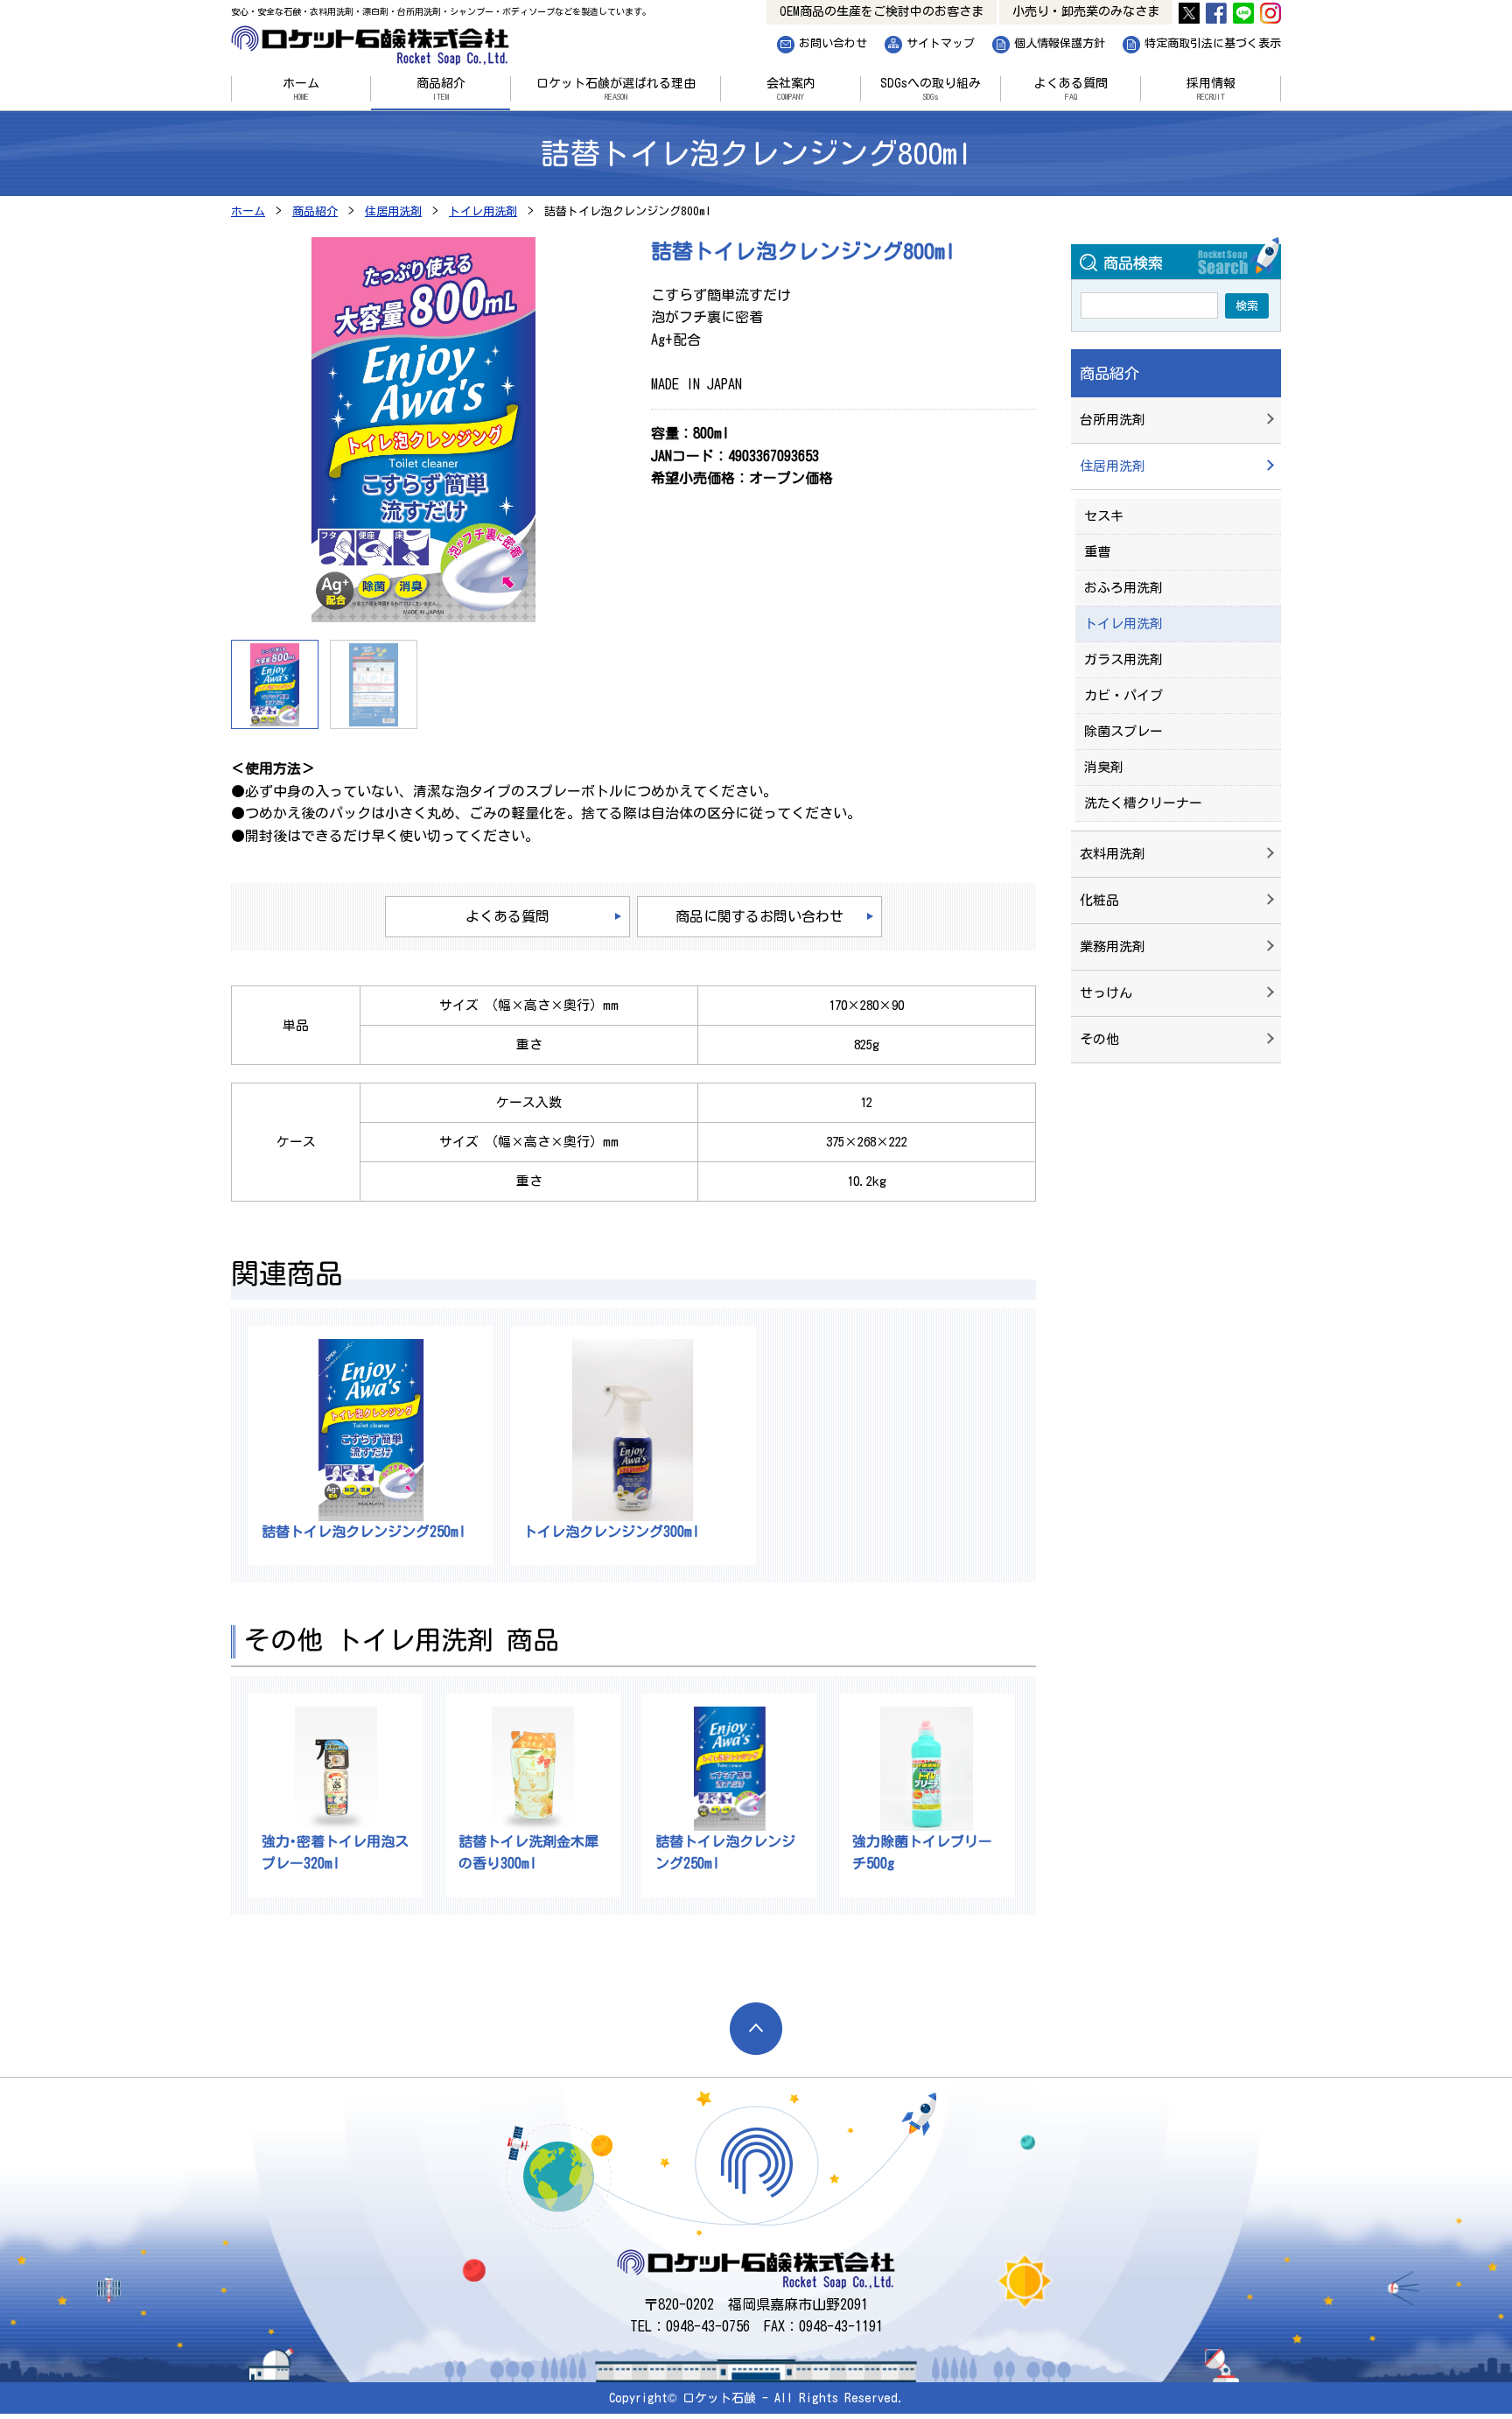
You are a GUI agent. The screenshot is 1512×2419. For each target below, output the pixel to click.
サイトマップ (941, 42)
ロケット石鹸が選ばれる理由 (616, 89)
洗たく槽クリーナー (1143, 803)
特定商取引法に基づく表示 (1213, 42)
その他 (1099, 1039)
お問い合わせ (833, 42)
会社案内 (791, 89)
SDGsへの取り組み (931, 89)
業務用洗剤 (1113, 947)
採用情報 (1211, 89)
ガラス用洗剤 (1123, 659)
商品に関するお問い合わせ (759, 916)
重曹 (1097, 552)
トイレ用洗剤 (1123, 624)
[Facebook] (1216, 12)
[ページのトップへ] (756, 2029)
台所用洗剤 (1113, 420)
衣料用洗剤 (1113, 854)
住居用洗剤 (1113, 466)
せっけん (1106, 993)
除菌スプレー (1123, 731)
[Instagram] (1270, 12)
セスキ (1104, 516)
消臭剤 (1104, 767)
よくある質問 (1071, 89)
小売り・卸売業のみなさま (1102, 9)
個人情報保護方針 (1060, 42)
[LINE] (1243, 12)
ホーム (301, 89)
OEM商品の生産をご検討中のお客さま (934, 9)
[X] (1189, 12)
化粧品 (1099, 900)
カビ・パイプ (1123, 695)
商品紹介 (441, 89)
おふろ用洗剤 (1123, 588)
